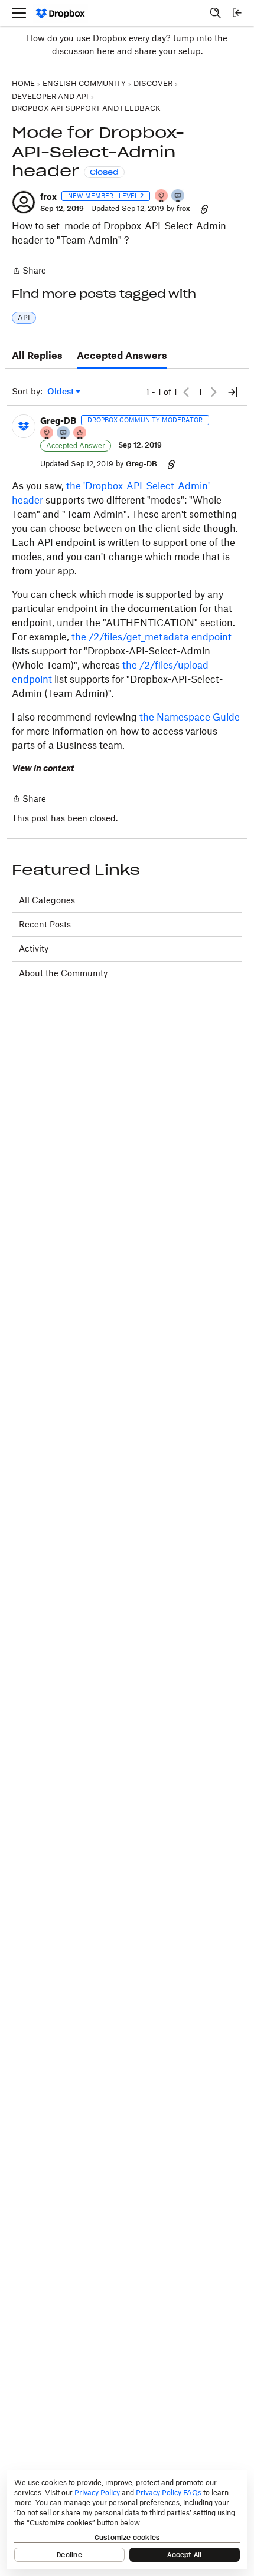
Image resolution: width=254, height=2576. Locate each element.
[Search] (216, 13)
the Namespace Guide (190, 717)
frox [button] (48, 197)
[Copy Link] (204, 209)
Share (29, 272)
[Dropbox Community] (61, 13)
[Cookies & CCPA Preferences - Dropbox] (127, 2519)
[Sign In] (237, 13)
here (106, 51)
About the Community (63, 973)
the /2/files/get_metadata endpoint (152, 637)
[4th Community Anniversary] (162, 197)
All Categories (47, 900)
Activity (34, 948)
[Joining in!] (178, 197)
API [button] (24, 318)
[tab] (37, 356)
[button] (24, 202)
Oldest (61, 392)
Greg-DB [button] (58, 421)
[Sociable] (64, 434)
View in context (43, 768)
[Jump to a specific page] (233, 392)
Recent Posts (45, 924)
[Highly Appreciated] (80, 434)
